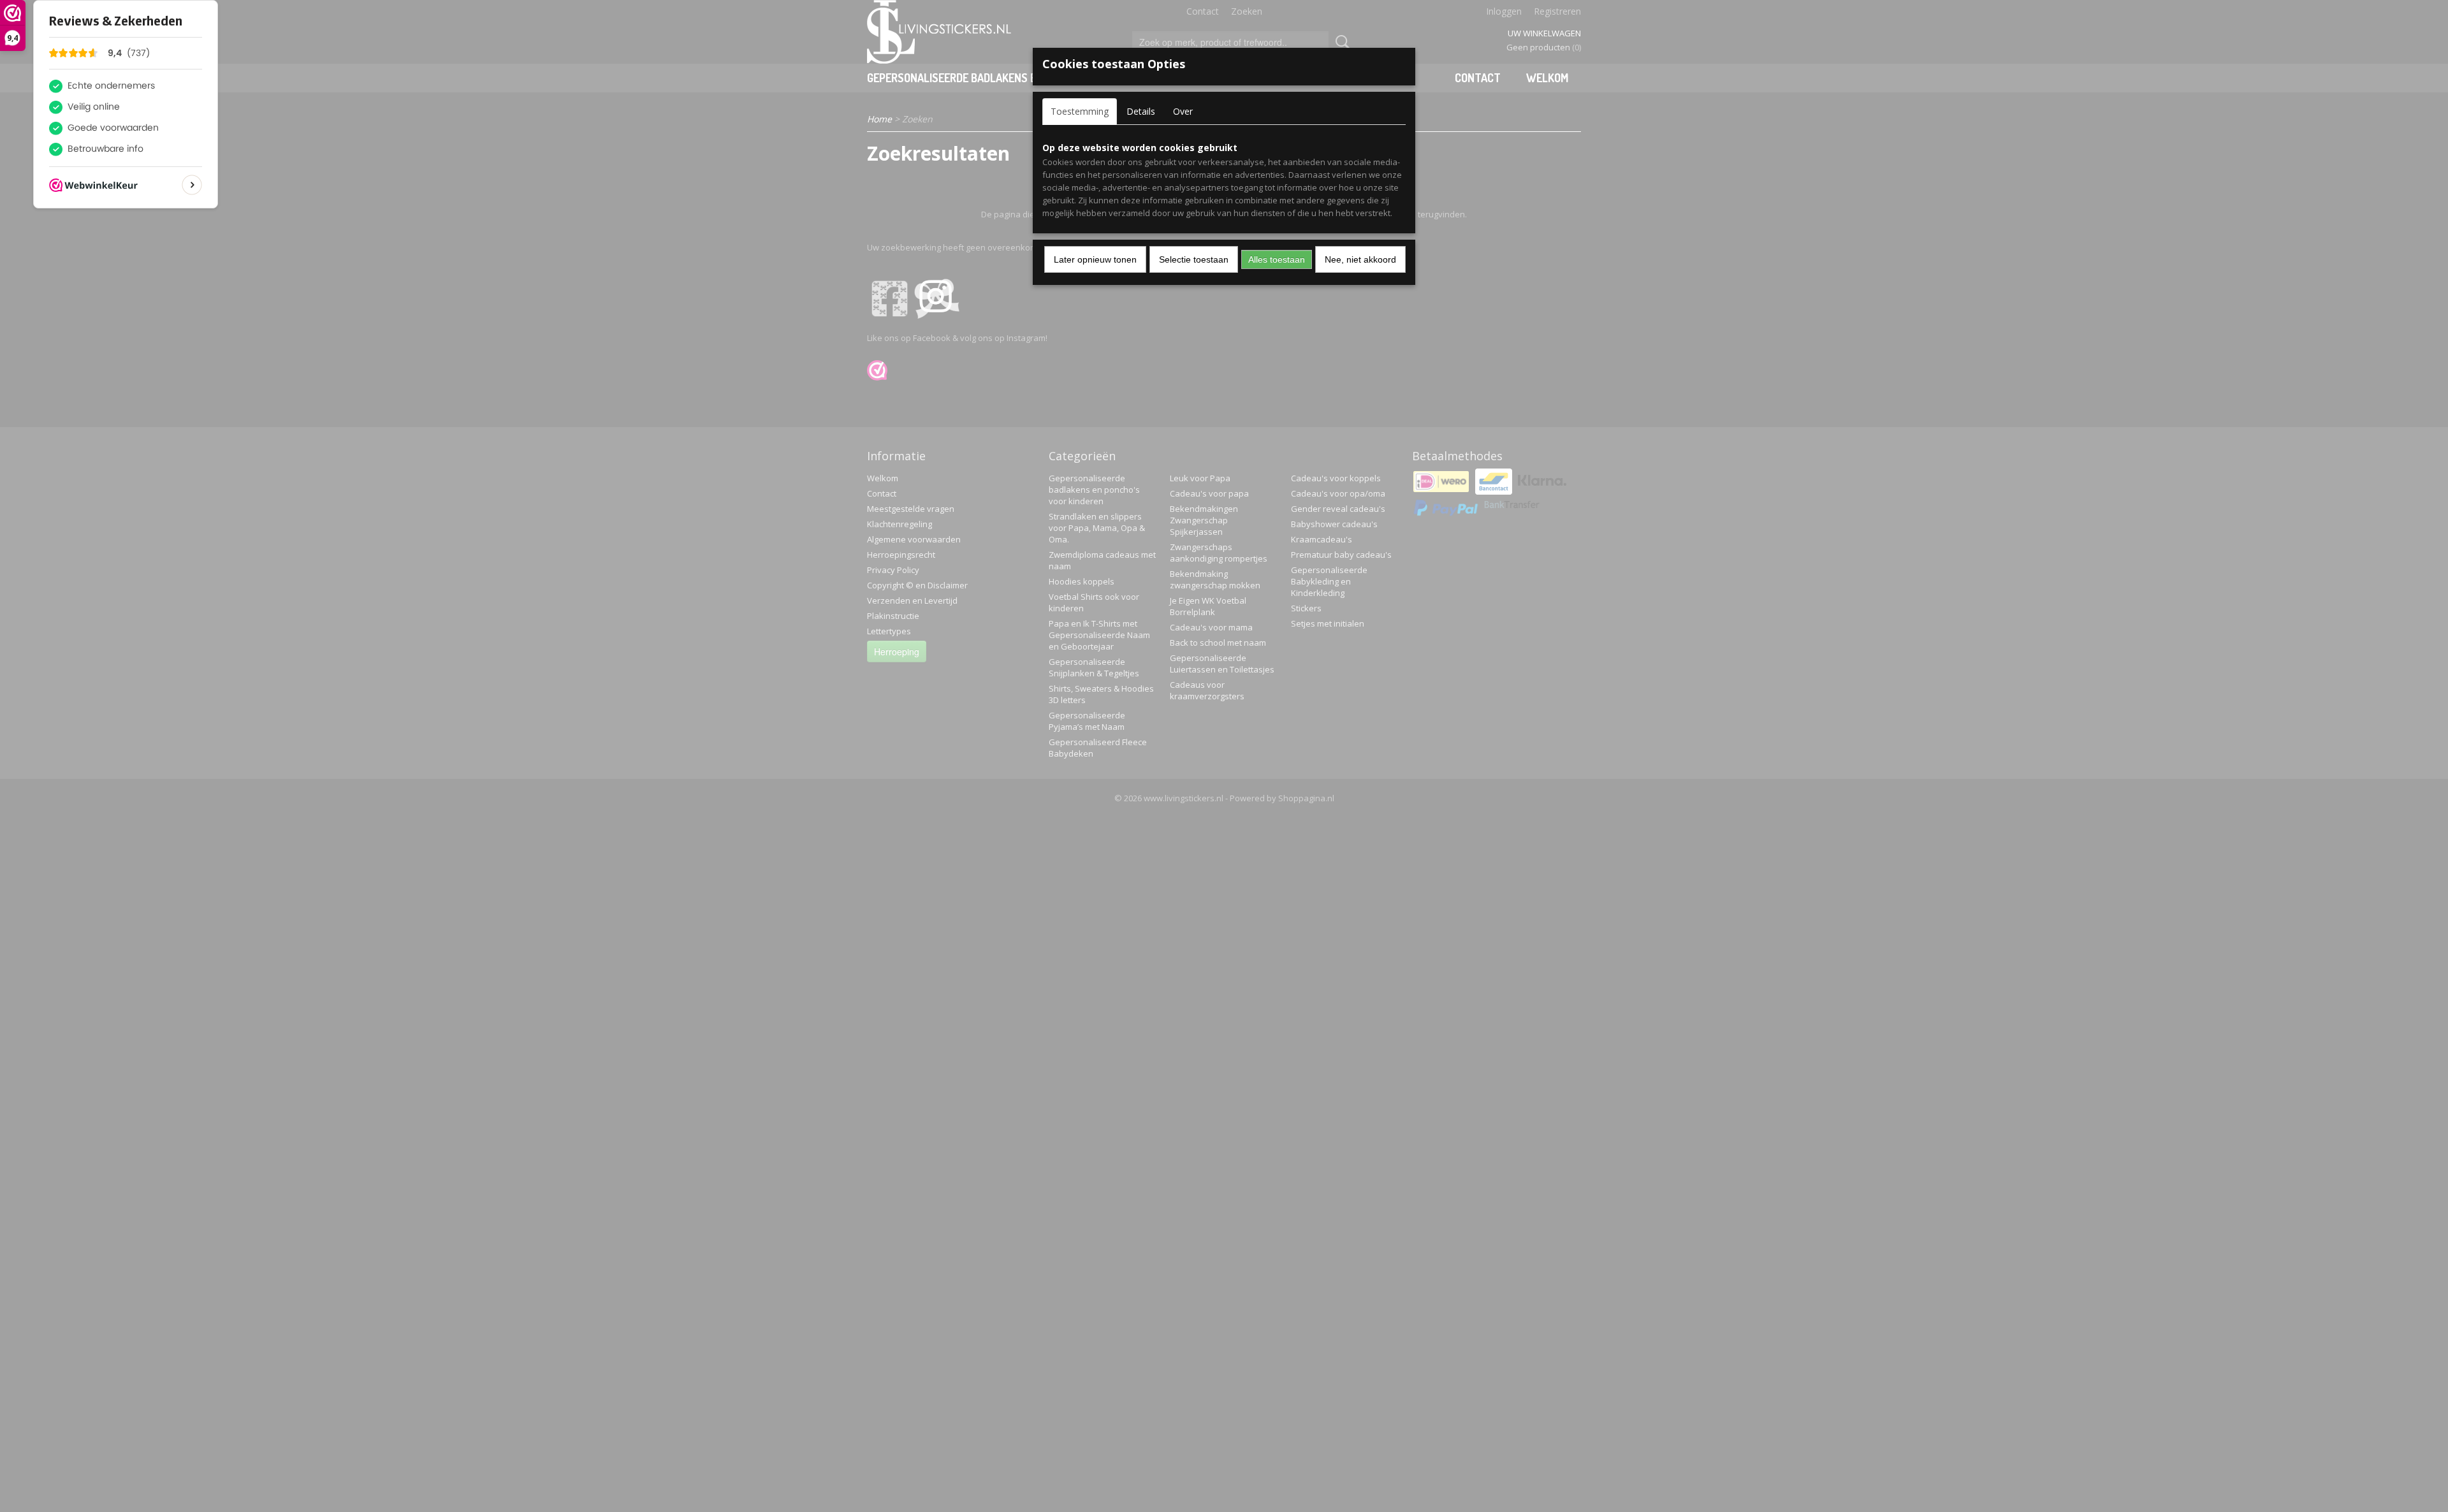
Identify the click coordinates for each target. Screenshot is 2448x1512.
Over (1183, 111)
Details (1141, 111)
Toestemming (1080, 111)
